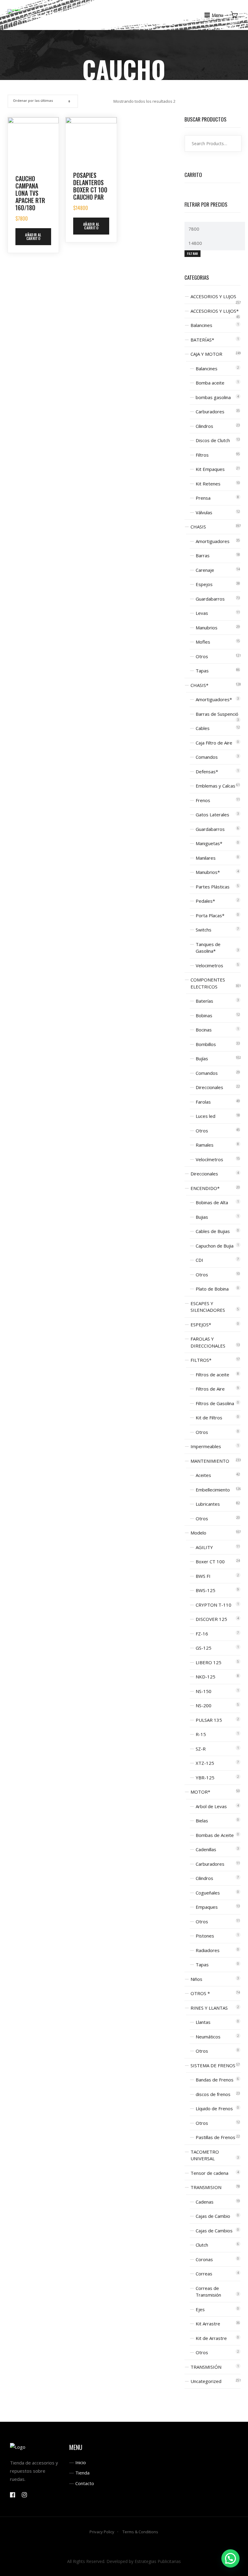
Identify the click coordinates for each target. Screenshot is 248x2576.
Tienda (82, 2473)
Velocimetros (209, 965)
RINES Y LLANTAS (209, 2008)
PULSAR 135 (209, 1720)
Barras (203, 555)
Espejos (204, 584)
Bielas (202, 1821)
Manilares (206, 858)
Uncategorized (206, 2381)
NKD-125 (206, 1677)
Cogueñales (208, 1893)
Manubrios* (208, 872)
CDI (199, 1260)
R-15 (201, 1734)
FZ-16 (202, 1634)
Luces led (206, 1116)
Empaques (207, 1907)
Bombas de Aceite (215, 1835)
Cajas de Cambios (214, 2231)
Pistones (205, 1936)
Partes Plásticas (213, 887)
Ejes (200, 2309)
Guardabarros (210, 599)
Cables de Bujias (213, 1231)
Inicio (81, 2462)
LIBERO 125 (209, 1662)
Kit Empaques (210, 469)
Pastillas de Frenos (215, 2137)
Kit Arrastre (208, 2324)
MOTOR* (200, 1792)
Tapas (202, 671)
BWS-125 (206, 1590)
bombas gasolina (213, 397)
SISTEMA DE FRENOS (213, 2065)
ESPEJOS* (201, 1325)
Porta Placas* (210, 915)
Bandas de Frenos (215, 2080)
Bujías (202, 1058)
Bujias (202, 1217)
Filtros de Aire (210, 1389)
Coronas (204, 2259)
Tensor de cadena (209, 2173)
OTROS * (200, 1993)
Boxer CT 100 (210, 1561)
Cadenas (205, 2202)
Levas (202, 613)
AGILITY (204, 1547)
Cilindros (204, 426)
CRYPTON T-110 (214, 1605)
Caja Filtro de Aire (214, 743)
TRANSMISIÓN (206, 2367)
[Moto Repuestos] (14, 11)
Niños (196, 1979)
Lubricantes (208, 1504)
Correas (204, 2274)
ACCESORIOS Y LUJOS (213, 296)
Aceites (203, 1475)
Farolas (203, 1102)
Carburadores (210, 412)
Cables (203, 728)
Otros (202, 656)
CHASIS (198, 527)
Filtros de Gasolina (215, 1403)
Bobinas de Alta (212, 1202)
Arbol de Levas (211, 1806)
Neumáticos (208, 2037)
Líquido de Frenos (214, 2108)
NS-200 (204, 1705)
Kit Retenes (208, 484)
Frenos (203, 800)
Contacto (85, 2483)
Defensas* (207, 771)
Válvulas (204, 512)
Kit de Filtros (209, 1418)
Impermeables (206, 1446)
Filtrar (192, 253)
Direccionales (209, 1087)
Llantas (203, 2022)
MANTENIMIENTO (210, 1461)
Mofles (203, 642)
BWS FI (203, 1576)
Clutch (202, 2245)
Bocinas (204, 1030)
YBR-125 (205, 1778)
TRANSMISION (206, 2187)
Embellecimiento (213, 1490)
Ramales (205, 1145)
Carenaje (205, 570)
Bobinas (204, 1015)
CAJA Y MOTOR (206, 354)
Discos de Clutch (213, 440)
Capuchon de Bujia (215, 1246)
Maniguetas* (209, 843)
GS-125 (204, 1648)
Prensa (203, 498)
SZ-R (201, 1749)
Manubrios (207, 628)
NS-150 (204, 1691)
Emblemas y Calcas (215, 786)
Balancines (201, 325)
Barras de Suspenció (217, 714)
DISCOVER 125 (211, 1619)
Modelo (198, 1533)
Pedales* (205, 901)
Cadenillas (206, 1849)
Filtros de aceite (212, 1375)
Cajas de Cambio (213, 2216)
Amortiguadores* (214, 699)
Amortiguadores (213, 541)
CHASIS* (199, 685)
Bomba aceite (210, 383)
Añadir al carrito (33, 237)
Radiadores (208, 1950)
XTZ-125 (205, 1763)
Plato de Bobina (212, 1289)
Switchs (204, 930)
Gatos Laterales (212, 815)
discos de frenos (213, 2094)
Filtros (202, 455)
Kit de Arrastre (211, 2338)
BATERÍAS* (202, 340)
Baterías (204, 1001)
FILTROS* (201, 1360)
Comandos (207, 757)
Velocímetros (209, 1159)
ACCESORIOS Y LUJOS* (215, 311)
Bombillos (206, 1044)
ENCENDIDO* (205, 1188)
